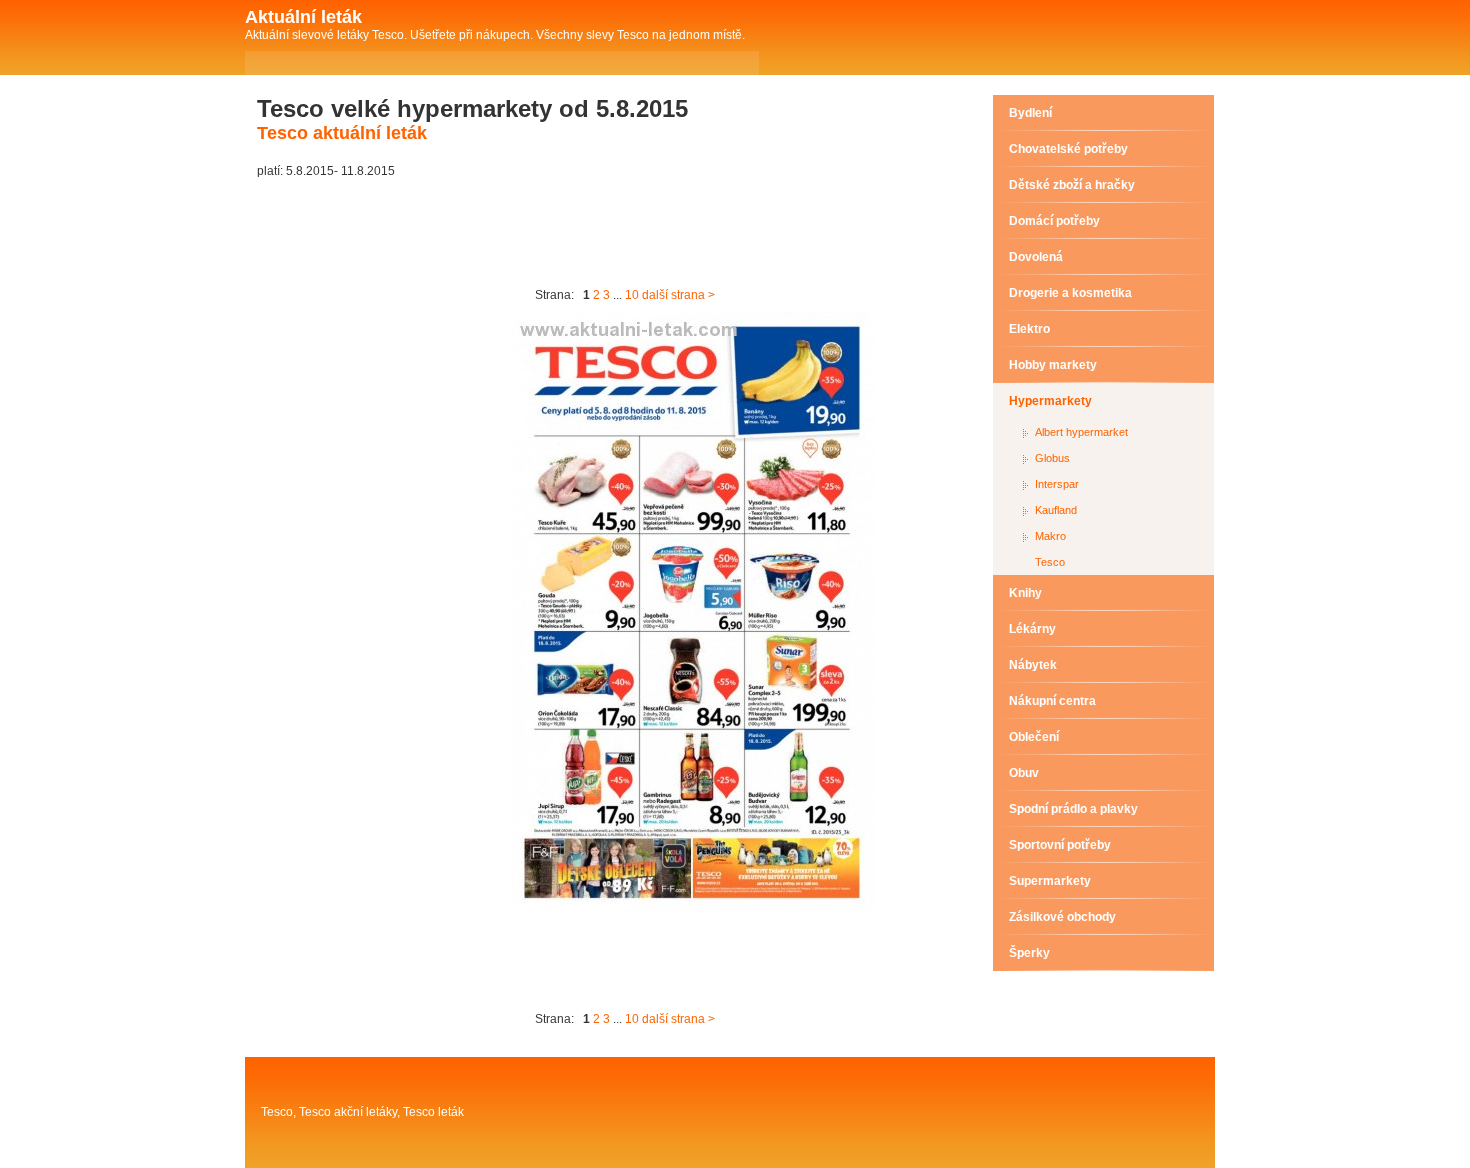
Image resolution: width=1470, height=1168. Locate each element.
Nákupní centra (1052, 701)
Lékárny (1032, 629)
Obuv (1024, 773)
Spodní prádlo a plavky (1073, 809)
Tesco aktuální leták (342, 133)
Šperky (1029, 953)
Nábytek (1033, 665)
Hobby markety (1053, 365)
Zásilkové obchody (1062, 917)
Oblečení (1034, 737)
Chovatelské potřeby (1068, 149)
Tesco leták (433, 1112)
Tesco (1050, 562)
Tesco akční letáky (348, 1112)
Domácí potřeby (1054, 221)
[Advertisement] (621, 233)
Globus (1052, 458)
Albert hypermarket (1081, 432)
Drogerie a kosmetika (1070, 293)
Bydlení (1030, 113)
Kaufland (1056, 510)
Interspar (1057, 484)
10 (632, 295)
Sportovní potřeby (1060, 845)
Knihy (1025, 593)
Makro (1050, 536)
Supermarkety (1050, 881)
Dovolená (1036, 257)
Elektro (1029, 329)
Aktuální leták (303, 17)
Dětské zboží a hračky (1072, 185)
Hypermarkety (1050, 401)
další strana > (678, 295)
